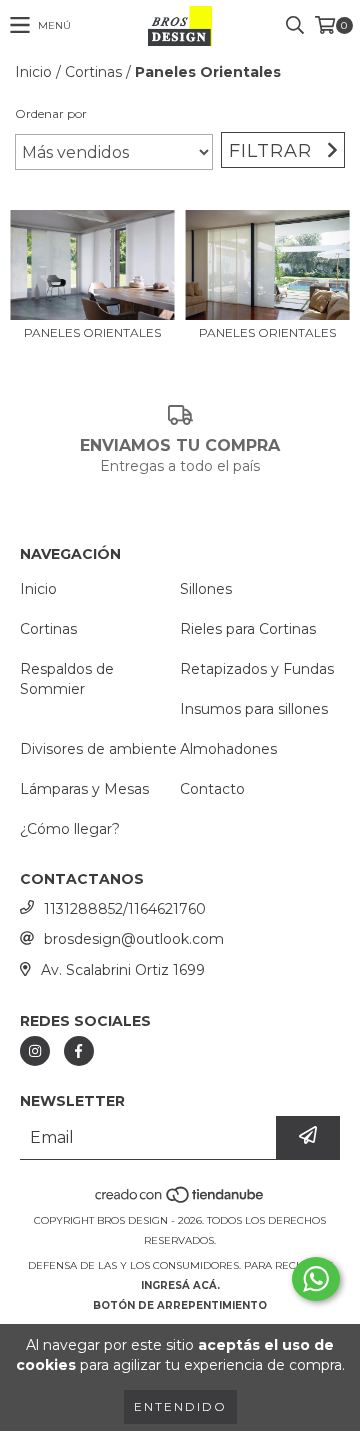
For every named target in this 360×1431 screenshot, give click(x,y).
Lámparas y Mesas (84, 789)
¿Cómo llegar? (70, 829)
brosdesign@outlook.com (134, 939)
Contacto (212, 789)
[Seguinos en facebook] (79, 1051)
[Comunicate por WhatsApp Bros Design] (316, 1279)
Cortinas (93, 72)
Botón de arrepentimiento (180, 1305)
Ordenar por (51, 113)
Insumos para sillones (254, 709)
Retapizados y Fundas (257, 669)
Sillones (206, 589)
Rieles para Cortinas (248, 629)
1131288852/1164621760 (125, 909)
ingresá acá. (180, 1285)
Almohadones (228, 749)
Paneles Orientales (92, 332)
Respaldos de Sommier (67, 679)
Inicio (33, 72)
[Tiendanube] (180, 1200)
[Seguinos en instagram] (35, 1051)
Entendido (180, 1406)
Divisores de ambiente (98, 749)
